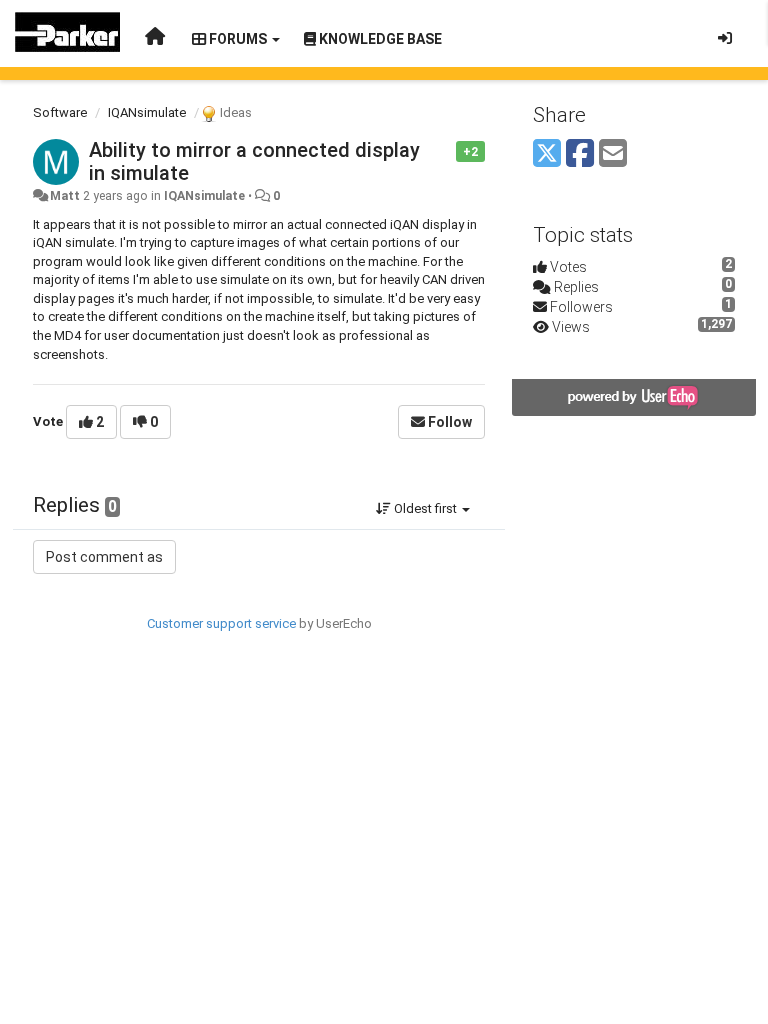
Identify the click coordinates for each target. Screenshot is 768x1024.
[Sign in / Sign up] (725, 38)
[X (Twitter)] (547, 154)
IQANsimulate (147, 112)
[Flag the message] (445, 150)
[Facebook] (580, 154)
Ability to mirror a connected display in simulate (254, 161)
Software (60, 112)
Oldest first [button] (425, 508)
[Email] (613, 154)
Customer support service (221, 623)
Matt (65, 196)
